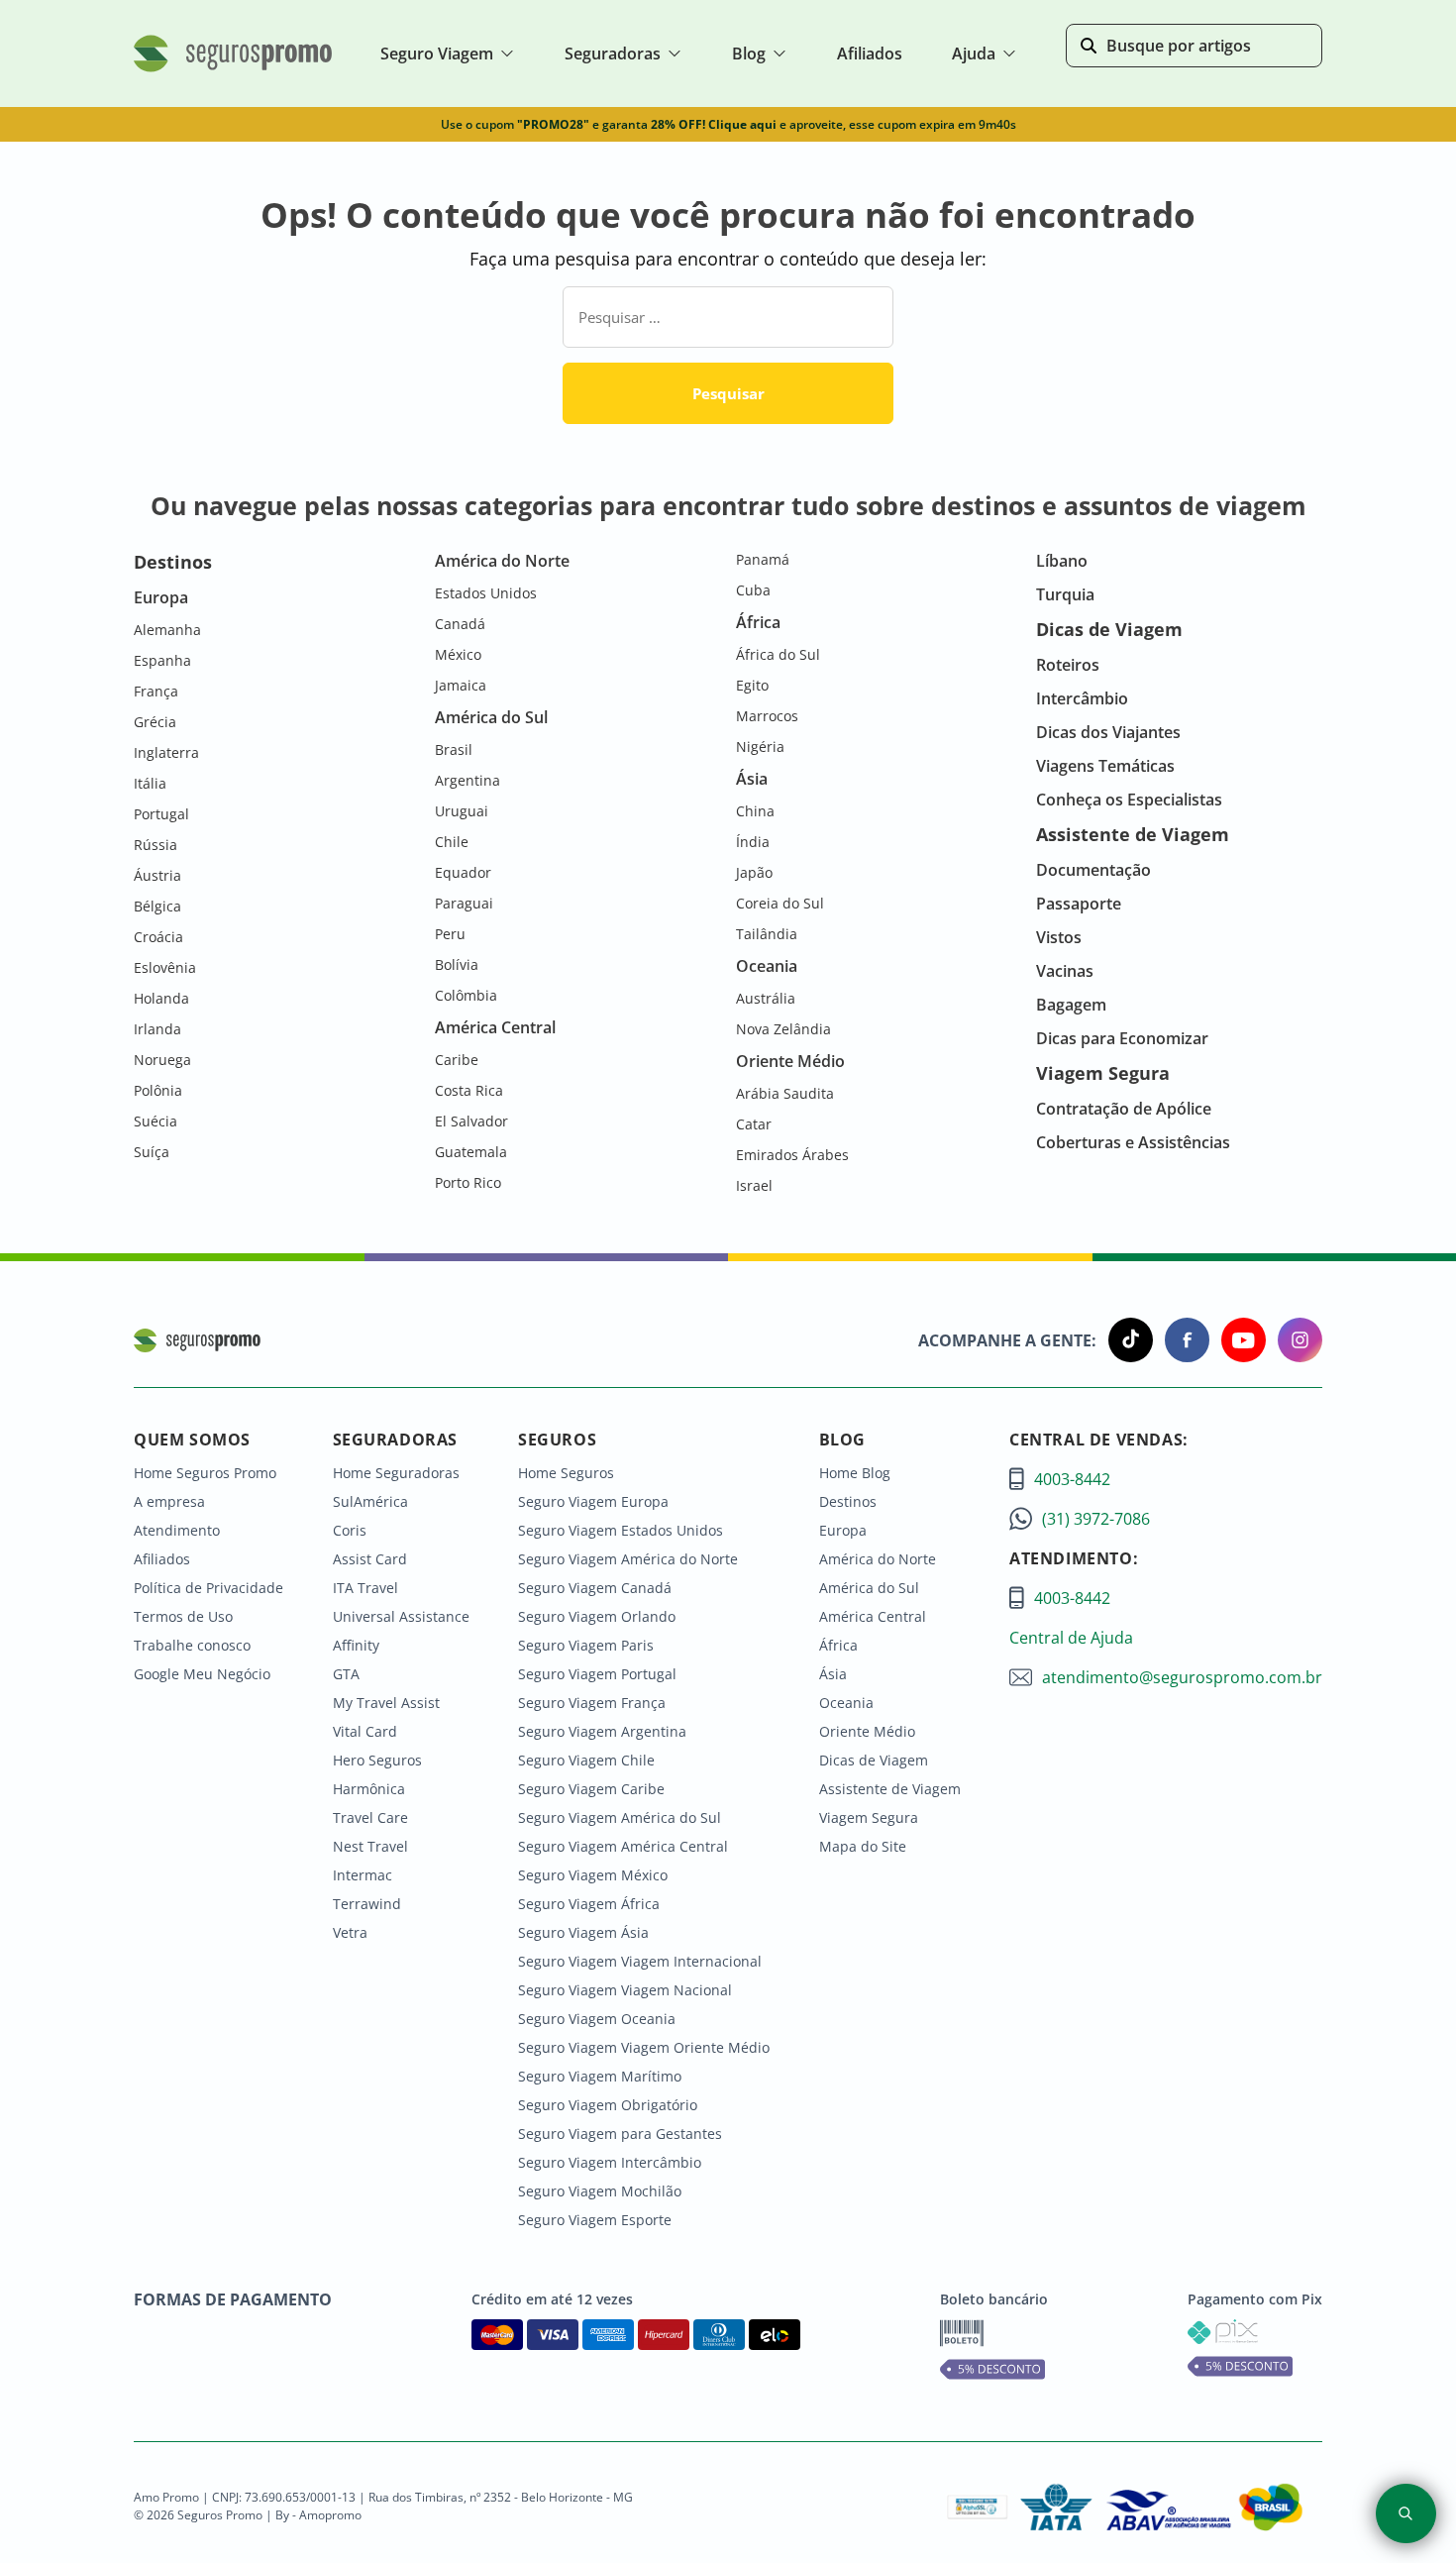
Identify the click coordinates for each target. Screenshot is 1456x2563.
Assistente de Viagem (890, 1789)
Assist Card (370, 1559)
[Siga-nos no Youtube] (1238, 1340)
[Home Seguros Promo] (233, 67)
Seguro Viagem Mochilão (600, 2191)
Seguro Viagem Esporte (595, 2220)
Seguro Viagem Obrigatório (608, 2105)
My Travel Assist (386, 1703)
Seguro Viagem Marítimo (600, 2076)
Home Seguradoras (396, 1473)
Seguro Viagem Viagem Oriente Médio (644, 2047)
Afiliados (162, 1559)
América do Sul (869, 1588)
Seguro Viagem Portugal (597, 1674)
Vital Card (365, 1731)
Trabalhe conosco (192, 1645)
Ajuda (974, 53)
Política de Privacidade (208, 1588)
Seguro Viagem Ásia (583, 1932)
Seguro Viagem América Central (623, 1846)
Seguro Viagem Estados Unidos (621, 1530)
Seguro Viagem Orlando (597, 1616)
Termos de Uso (183, 1616)
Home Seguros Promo (205, 1473)
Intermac (363, 1875)
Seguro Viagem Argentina (602, 1731)
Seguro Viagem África (589, 1904)
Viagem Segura (869, 1817)
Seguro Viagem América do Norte (628, 1559)
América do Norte (878, 1559)
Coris (350, 1530)
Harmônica (369, 1789)
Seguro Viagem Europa (593, 1501)
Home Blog (855, 1473)
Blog (749, 53)
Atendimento (177, 1530)
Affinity (356, 1645)
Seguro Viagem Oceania (597, 2019)
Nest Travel (370, 1846)
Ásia (833, 1674)
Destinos (848, 1501)
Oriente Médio (867, 1731)
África (838, 1645)
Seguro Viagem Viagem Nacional (625, 1990)
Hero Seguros (377, 1760)
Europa (843, 1530)
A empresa (169, 1501)
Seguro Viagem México (593, 1875)
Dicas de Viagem (874, 1760)
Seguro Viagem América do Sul (620, 1817)
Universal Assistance (401, 1616)
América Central (873, 1616)
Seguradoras (613, 53)
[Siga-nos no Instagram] (1294, 1340)
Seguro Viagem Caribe (591, 1789)
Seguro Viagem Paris (586, 1645)
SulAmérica (370, 1501)
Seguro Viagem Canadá (595, 1588)
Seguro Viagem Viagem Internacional (640, 1961)
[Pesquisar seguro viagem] (1406, 2513)
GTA (346, 1674)
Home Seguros (566, 1473)
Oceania (846, 1703)
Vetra (350, 1932)
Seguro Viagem (437, 53)
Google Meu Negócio (202, 1674)
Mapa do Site (863, 1846)
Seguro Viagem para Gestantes (620, 2134)
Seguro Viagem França (592, 1703)
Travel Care (370, 1817)
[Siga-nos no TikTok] (1125, 1340)
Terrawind (367, 1904)
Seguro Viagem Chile (586, 1760)
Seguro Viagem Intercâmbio (610, 2162)
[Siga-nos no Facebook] (1181, 1340)
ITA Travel (365, 1588)
